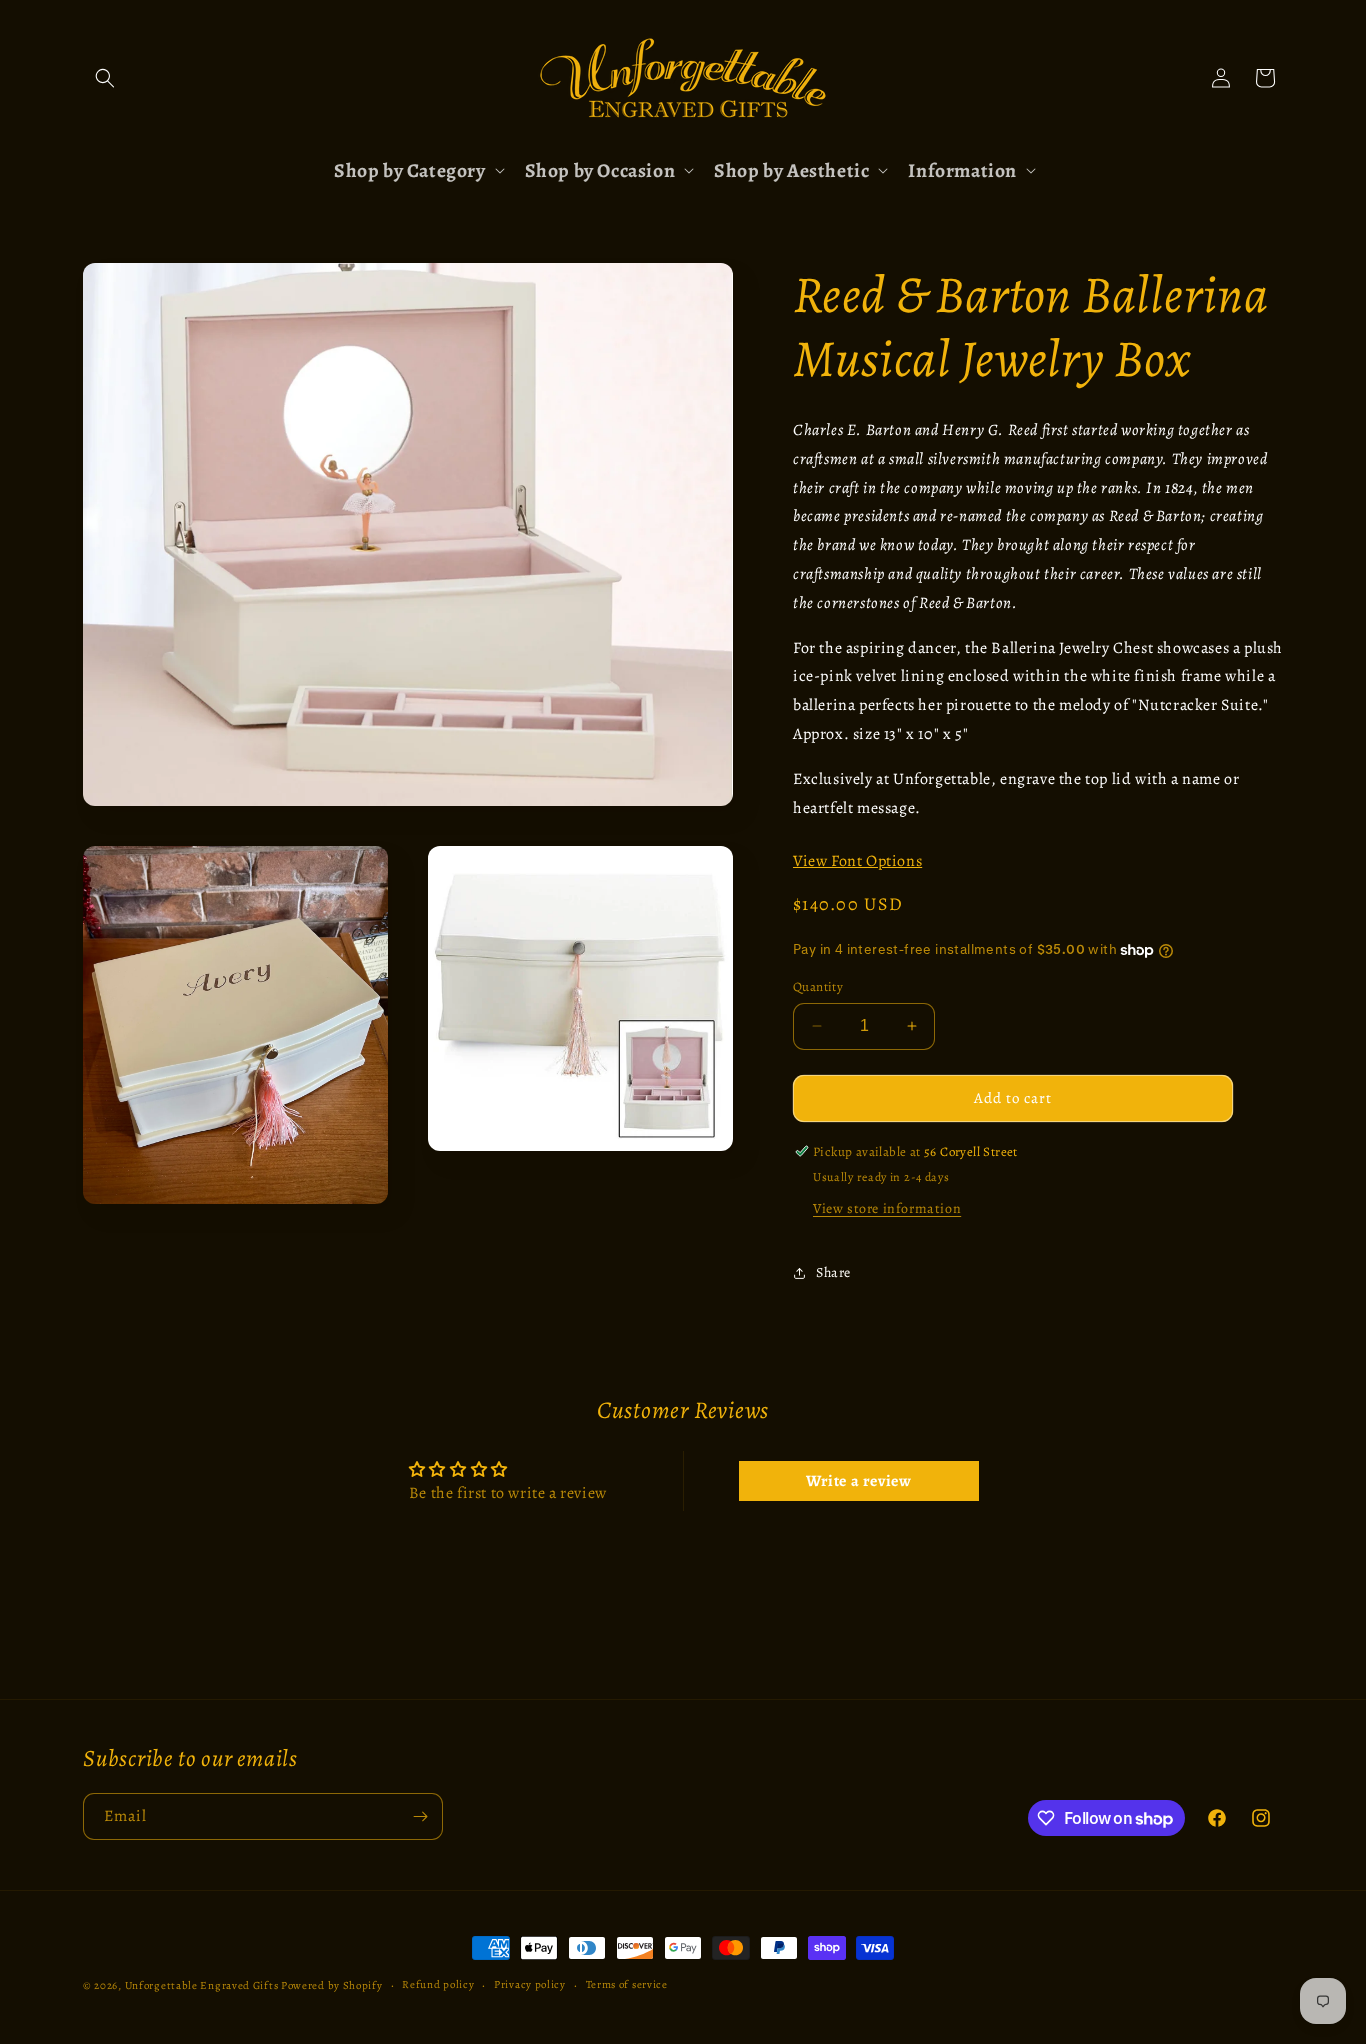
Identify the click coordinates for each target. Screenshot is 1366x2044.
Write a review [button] (858, 1481)
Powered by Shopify (332, 1985)
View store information (887, 1208)
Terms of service (627, 1984)
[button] (105, 78)
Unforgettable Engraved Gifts (202, 1985)
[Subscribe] (420, 1816)
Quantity (818, 986)
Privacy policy (530, 1984)
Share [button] (833, 1272)
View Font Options (857, 861)
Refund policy (438, 1984)
